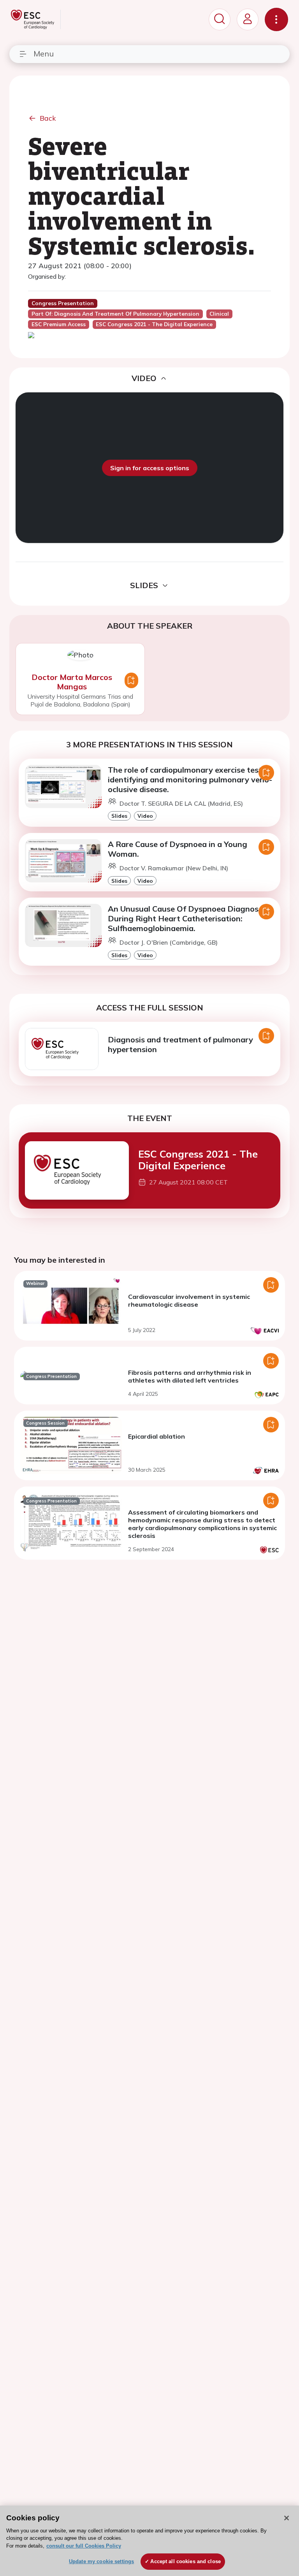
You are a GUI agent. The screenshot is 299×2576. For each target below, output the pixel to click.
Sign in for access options (150, 468)
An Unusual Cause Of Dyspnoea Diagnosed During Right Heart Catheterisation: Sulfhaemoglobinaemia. (188, 918)
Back (48, 118)
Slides (119, 816)
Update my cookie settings (101, 2561)
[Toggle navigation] (276, 19)
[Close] (287, 2518)
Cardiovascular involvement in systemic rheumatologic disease (189, 1300)
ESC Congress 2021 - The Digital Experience (198, 1160)
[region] (149, 2541)
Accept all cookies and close (186, 2561)
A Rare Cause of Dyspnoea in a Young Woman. (178, 849)
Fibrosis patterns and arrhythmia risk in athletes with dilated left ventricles (190, 1376)
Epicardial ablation (157, 1436)
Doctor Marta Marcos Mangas (72, 682)
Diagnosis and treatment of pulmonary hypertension (180, 1044)
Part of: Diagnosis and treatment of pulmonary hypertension (115, 314)
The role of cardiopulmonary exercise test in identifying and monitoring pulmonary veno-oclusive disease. (190, 779)
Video (145, 816)
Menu (44, 54)
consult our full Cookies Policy (84, 2546)
